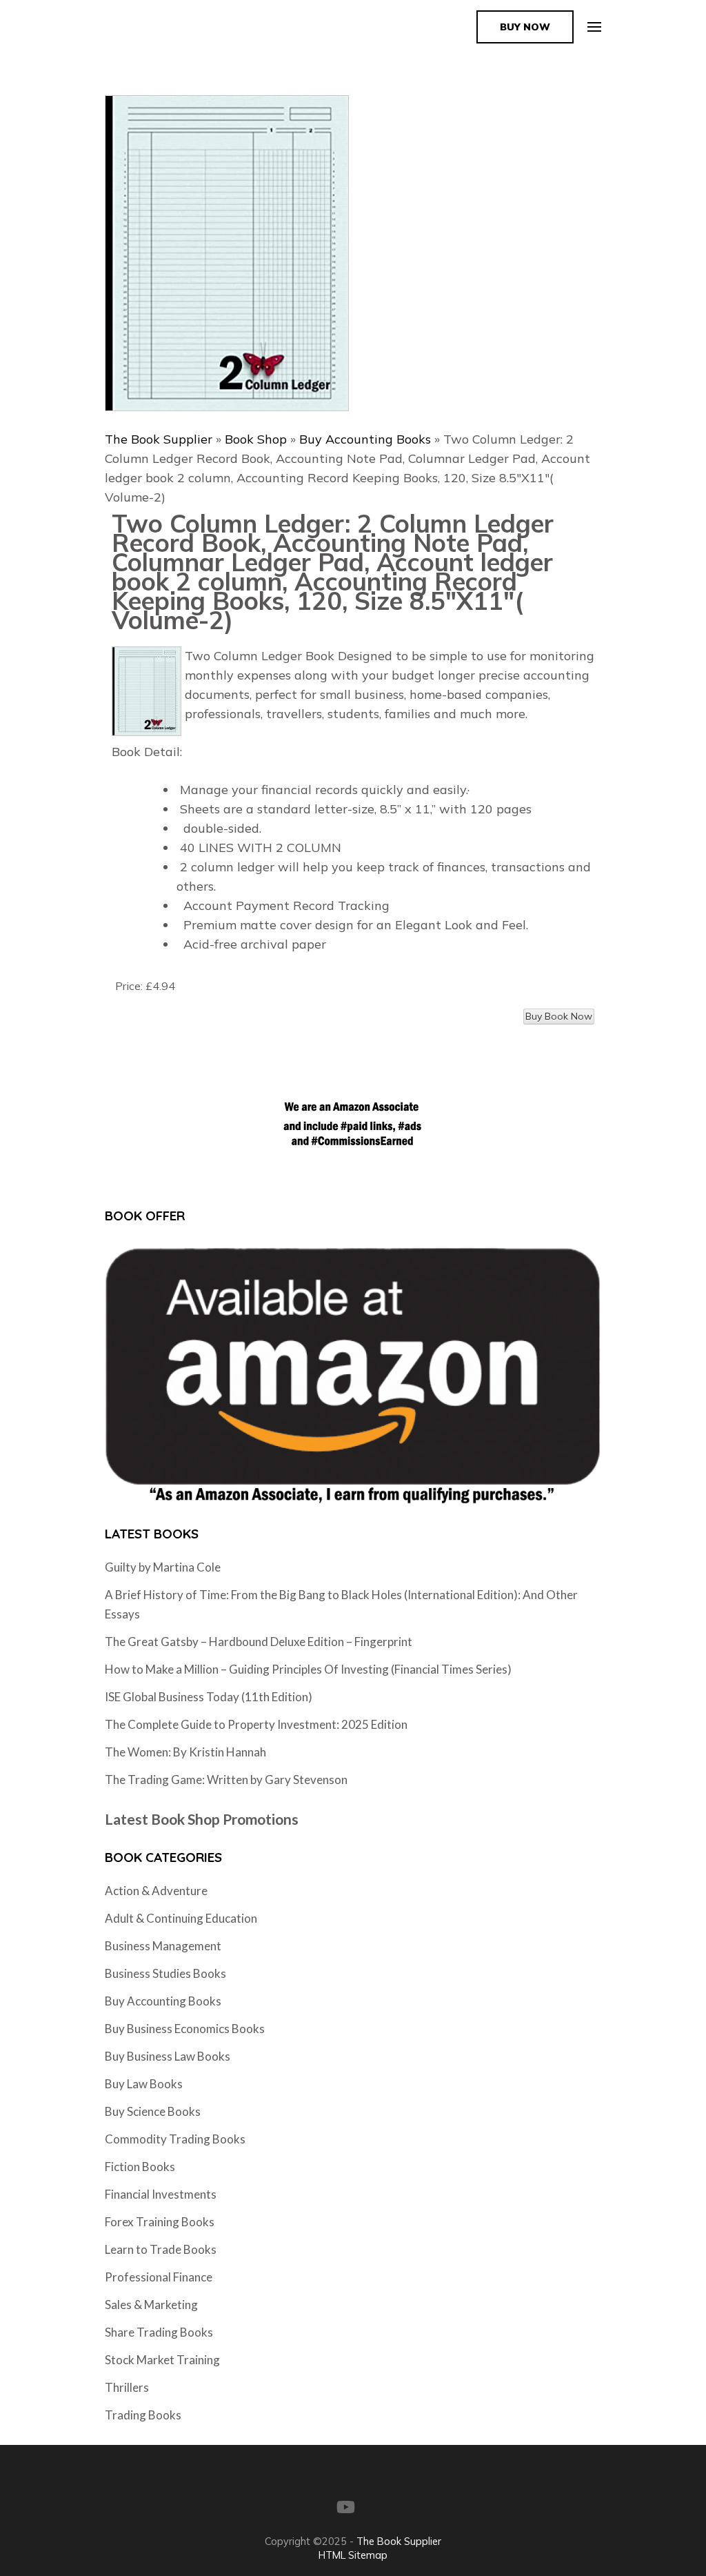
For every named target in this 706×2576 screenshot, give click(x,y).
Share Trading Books (159, 2332)
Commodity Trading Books (175, 2139)
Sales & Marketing (151, 2305)
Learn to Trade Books (161, 2249)
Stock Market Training (162, 2360)
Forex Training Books (160, 2222)
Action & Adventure (156, 1891)
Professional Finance (159, 2277)
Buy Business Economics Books (185, 2029)
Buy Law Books (144, 2084)
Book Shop (256, 439)
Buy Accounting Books (365, 439)
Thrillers (127, 2387)
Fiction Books (140, 2167)
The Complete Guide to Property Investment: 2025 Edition (256, 1724)
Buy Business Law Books (168, 2056)
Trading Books (143, 2415)
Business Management (163, 1946)
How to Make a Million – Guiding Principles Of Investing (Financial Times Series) (308, 1669)
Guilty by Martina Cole (163, 1567)
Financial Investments (161, 2194)
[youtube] (346, 2507)
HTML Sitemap (353, 2555)
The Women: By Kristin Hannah (185, 1752)
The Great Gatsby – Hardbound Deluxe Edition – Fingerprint (259, 1642)
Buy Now (525, 27)
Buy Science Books (153, 2111)
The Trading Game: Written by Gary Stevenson (226, 1780)
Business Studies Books (165, 1973)
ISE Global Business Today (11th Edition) (209, 1697)
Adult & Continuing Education (181, 1918)
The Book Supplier (159, 439)
